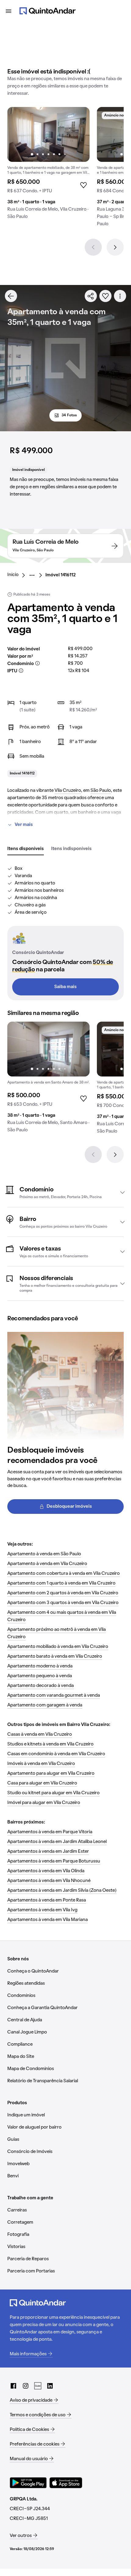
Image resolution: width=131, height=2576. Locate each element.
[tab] (26, 849)
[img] (48, 134)
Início (13, 575)
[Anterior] (93, 247)
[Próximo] (115, 247)
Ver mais (24, 825)
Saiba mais (65, 987)
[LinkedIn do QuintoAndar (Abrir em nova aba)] (50, 2386)
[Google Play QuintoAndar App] (28, 2483)
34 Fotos (69, 415)
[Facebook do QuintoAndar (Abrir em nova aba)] (13, 2386)
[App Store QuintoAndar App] (66, 2483)
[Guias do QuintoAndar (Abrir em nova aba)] (38, 2386)
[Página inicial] (48, 11)
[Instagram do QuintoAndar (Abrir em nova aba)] (26, 2386)
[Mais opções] (120, 296)
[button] (65, 1192)
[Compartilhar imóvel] (91, 296)
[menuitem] (18, 575)
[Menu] (9, 11)
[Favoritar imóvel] (105, 296)
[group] (48, 165)
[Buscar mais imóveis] (11, 296)
